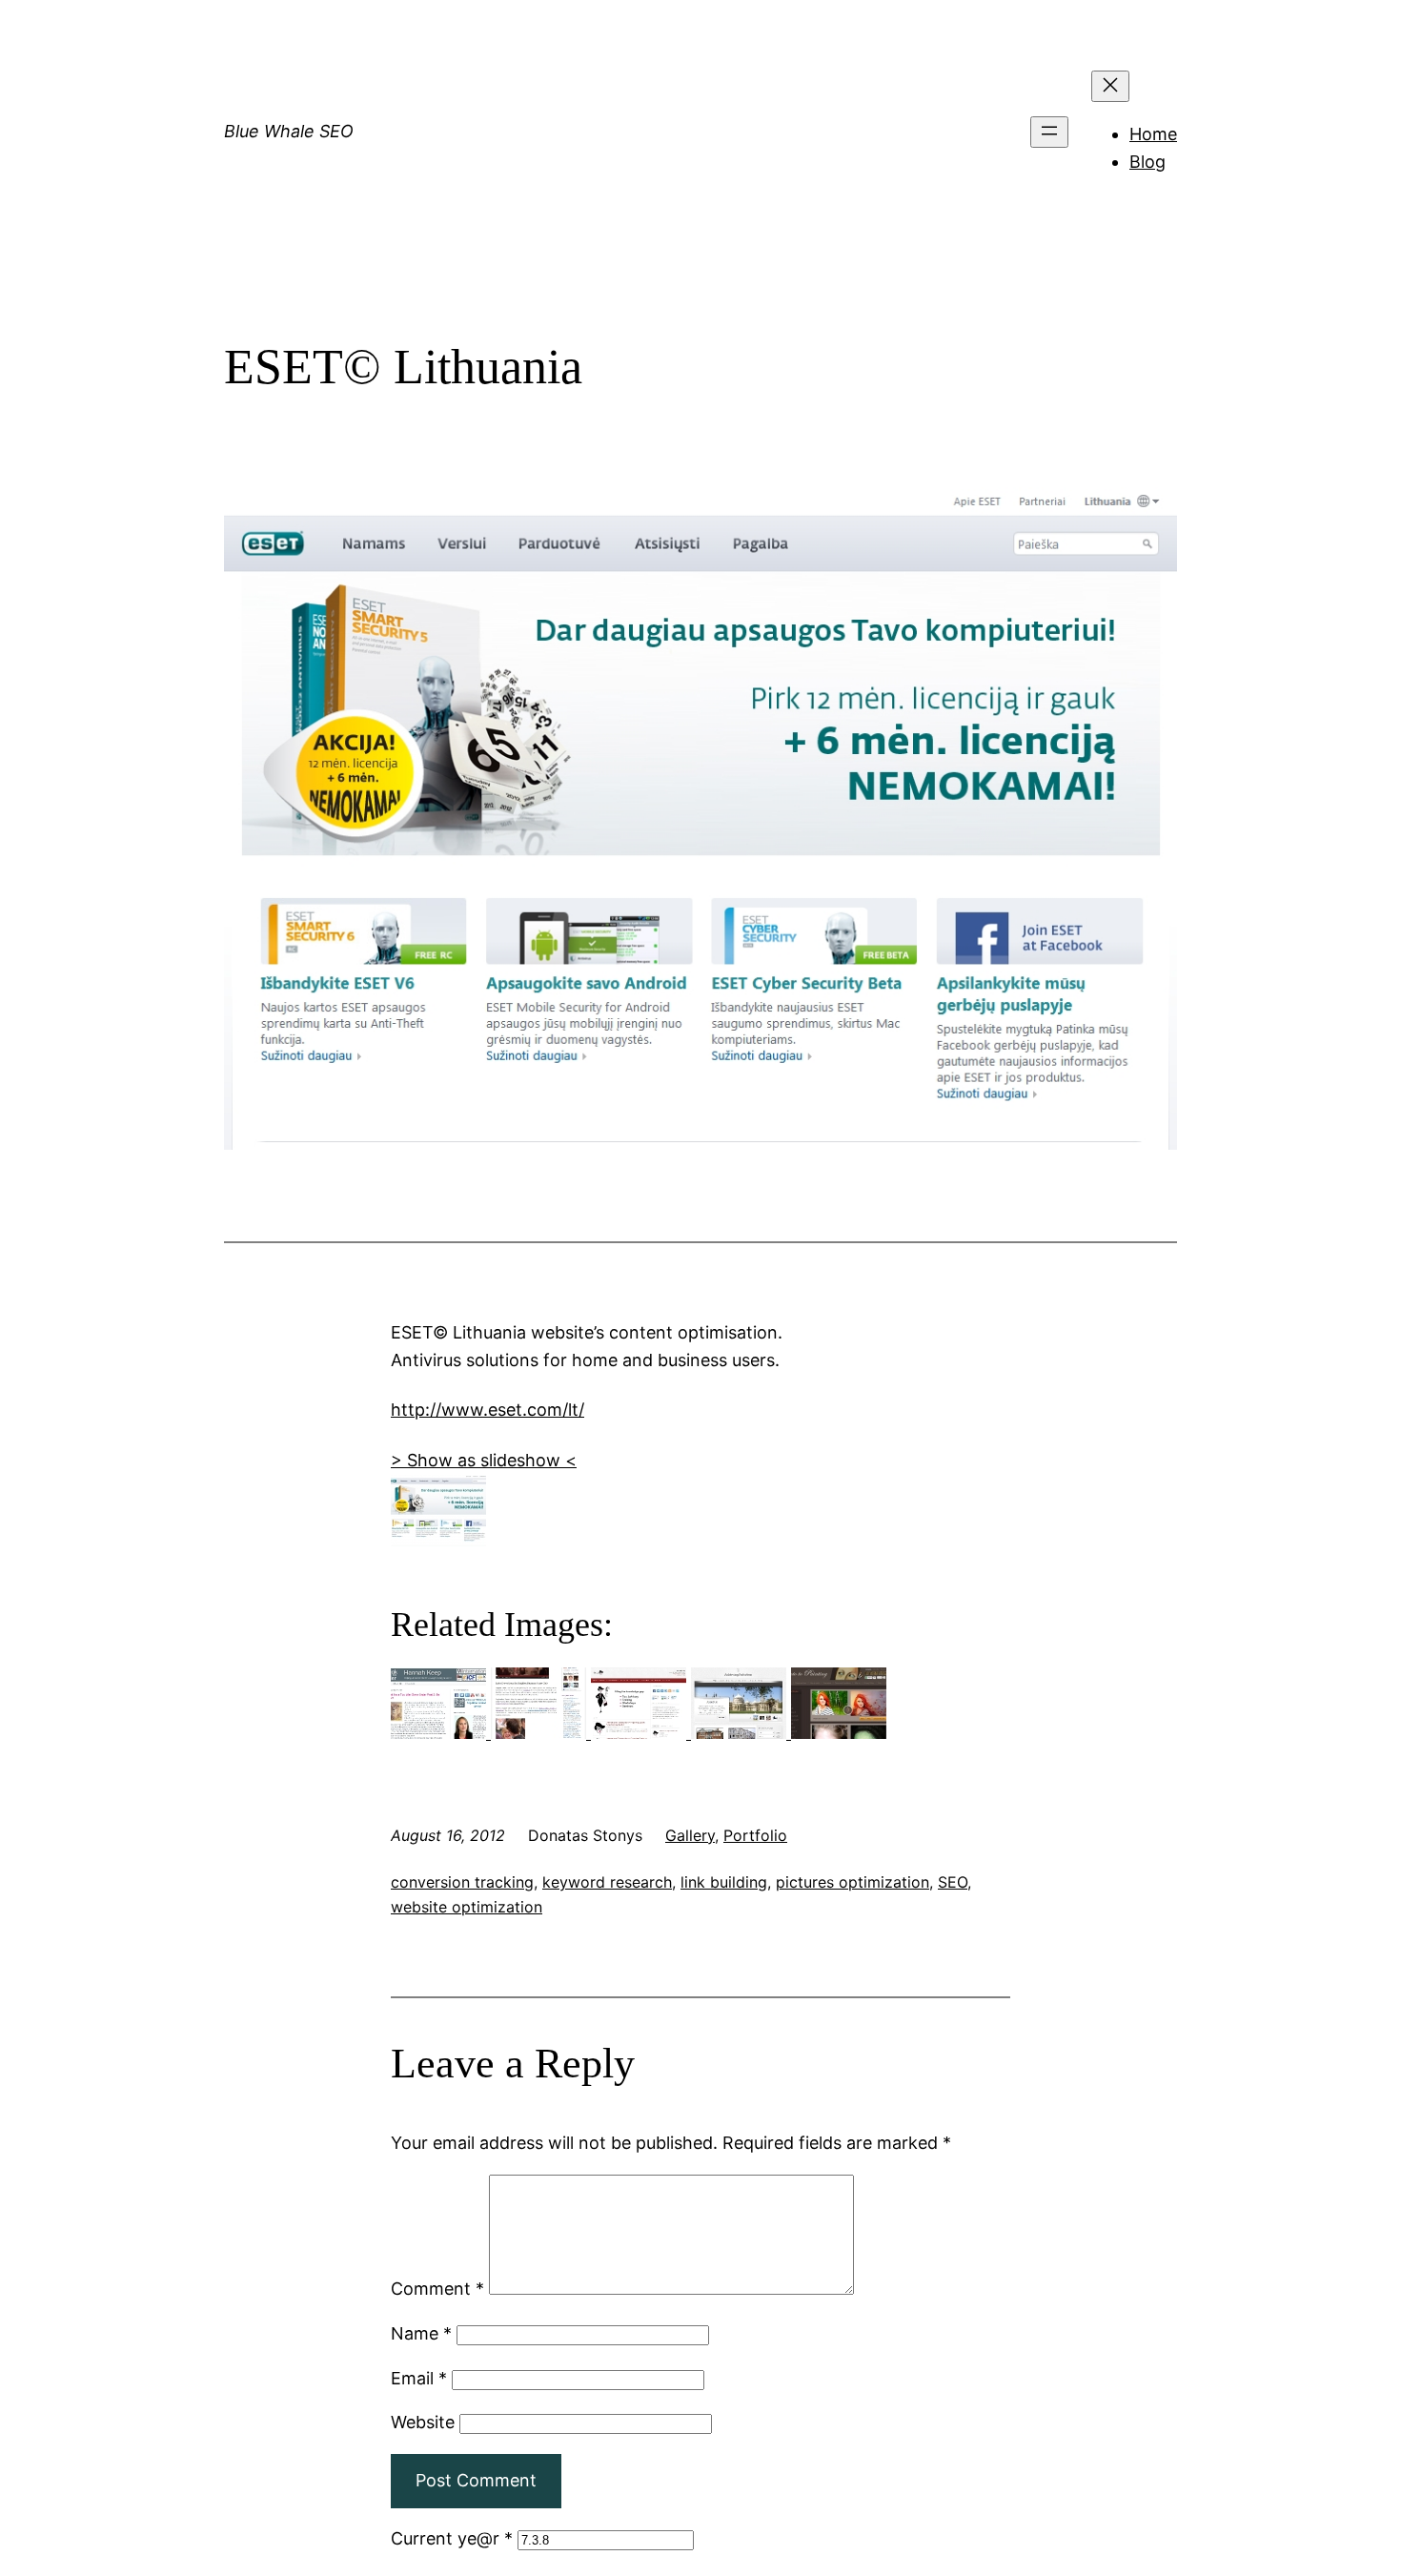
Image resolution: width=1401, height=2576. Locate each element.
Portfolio (755, 1835)
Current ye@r (452, 2538)
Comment (437, 2289)
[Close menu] (1110, 86)
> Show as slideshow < (484, 1460)
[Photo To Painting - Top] (839, 1733)
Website (423, 2422)
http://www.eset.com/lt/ (487, 1410)
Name (421, 2333)
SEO (953, 1882)
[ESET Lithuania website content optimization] (438, 1540)
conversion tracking (462, 1882)
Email (419, 2378)
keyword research (607, 1882)
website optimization (467, 1907)
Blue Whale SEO (289, 131)
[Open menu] (1049, 132)
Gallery (690, 1835)
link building (724, 1882)
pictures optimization (853, 1882)
